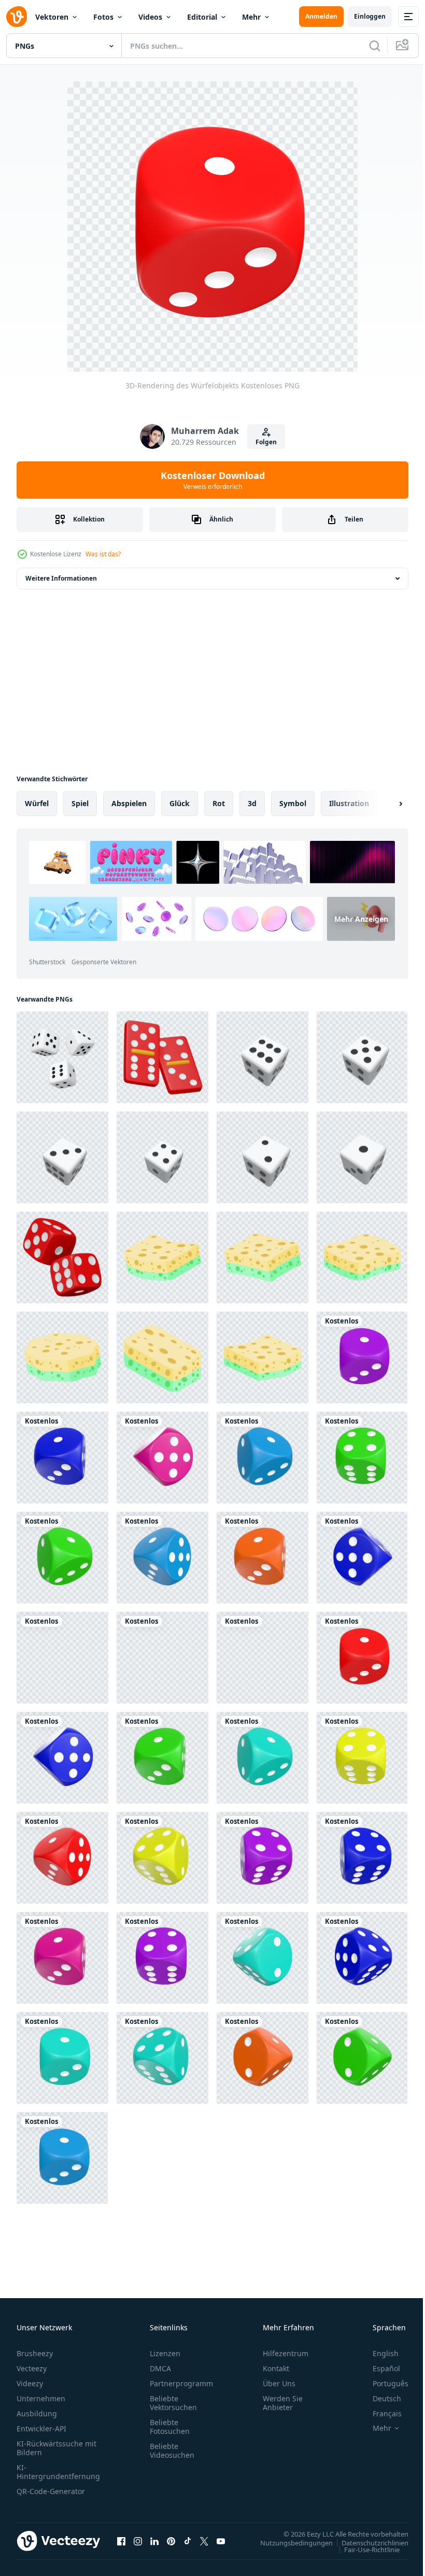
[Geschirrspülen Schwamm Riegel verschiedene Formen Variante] (162, 1257)
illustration (349, 803)
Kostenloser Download (213, 480)
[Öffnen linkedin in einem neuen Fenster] (154, 2541)
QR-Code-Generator (51, 2491)
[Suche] (375, 46)
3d (252, 803)
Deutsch (379, 2398)
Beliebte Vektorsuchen (173, 2403)
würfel (37, 803)
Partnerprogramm (181, 2383)
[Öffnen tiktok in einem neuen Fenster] (188, 2541)
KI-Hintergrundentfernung (58, 2472)
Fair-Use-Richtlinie (364, 2549)
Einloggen (370, 16)
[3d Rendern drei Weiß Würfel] (62, 1057)
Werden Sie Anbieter (283, 2403)
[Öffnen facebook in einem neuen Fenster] (121, 2541)
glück (180, 803)
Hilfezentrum (286, 2353)
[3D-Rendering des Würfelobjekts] (362, 1357)
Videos (150, 17)
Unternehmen (41, 2398)
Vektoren (52, 17)
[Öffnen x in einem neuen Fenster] (204, 2541)
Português (383, 2383)
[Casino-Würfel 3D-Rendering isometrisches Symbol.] (162, 1057)
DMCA (160, 2368)
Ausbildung (37, 2413)
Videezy (30, 2383)
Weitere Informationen (61, 578)
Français (379, 2413)
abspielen (129, 803)
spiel (80, 803)
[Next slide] (384, 804)
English (378, 2353)
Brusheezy (35, 2353)
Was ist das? (103, 554)
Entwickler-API (41, 2429)
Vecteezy (32, 2368)
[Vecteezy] (17, 17)
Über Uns (279, 2383)
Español (379, 2368)
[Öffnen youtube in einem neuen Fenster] (221, 2541)
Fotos (103, 17)
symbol (293, 803)
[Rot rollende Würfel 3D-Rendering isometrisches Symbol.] (62, 1257)
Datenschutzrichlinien (367, 2542)
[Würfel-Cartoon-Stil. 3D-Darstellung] (263, 1057)
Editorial (202, 17)
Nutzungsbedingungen (289, 2542)
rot (219, 803)
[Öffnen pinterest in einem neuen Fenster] (171, 2541)
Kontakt (276, 2368)
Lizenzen (165, 2353)
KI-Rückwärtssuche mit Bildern (56, 2448)
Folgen (266, 442)
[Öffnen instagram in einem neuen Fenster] (138, 2541)
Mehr (251, 17)
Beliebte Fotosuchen (170, 2427)
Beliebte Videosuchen (172, 2451)
